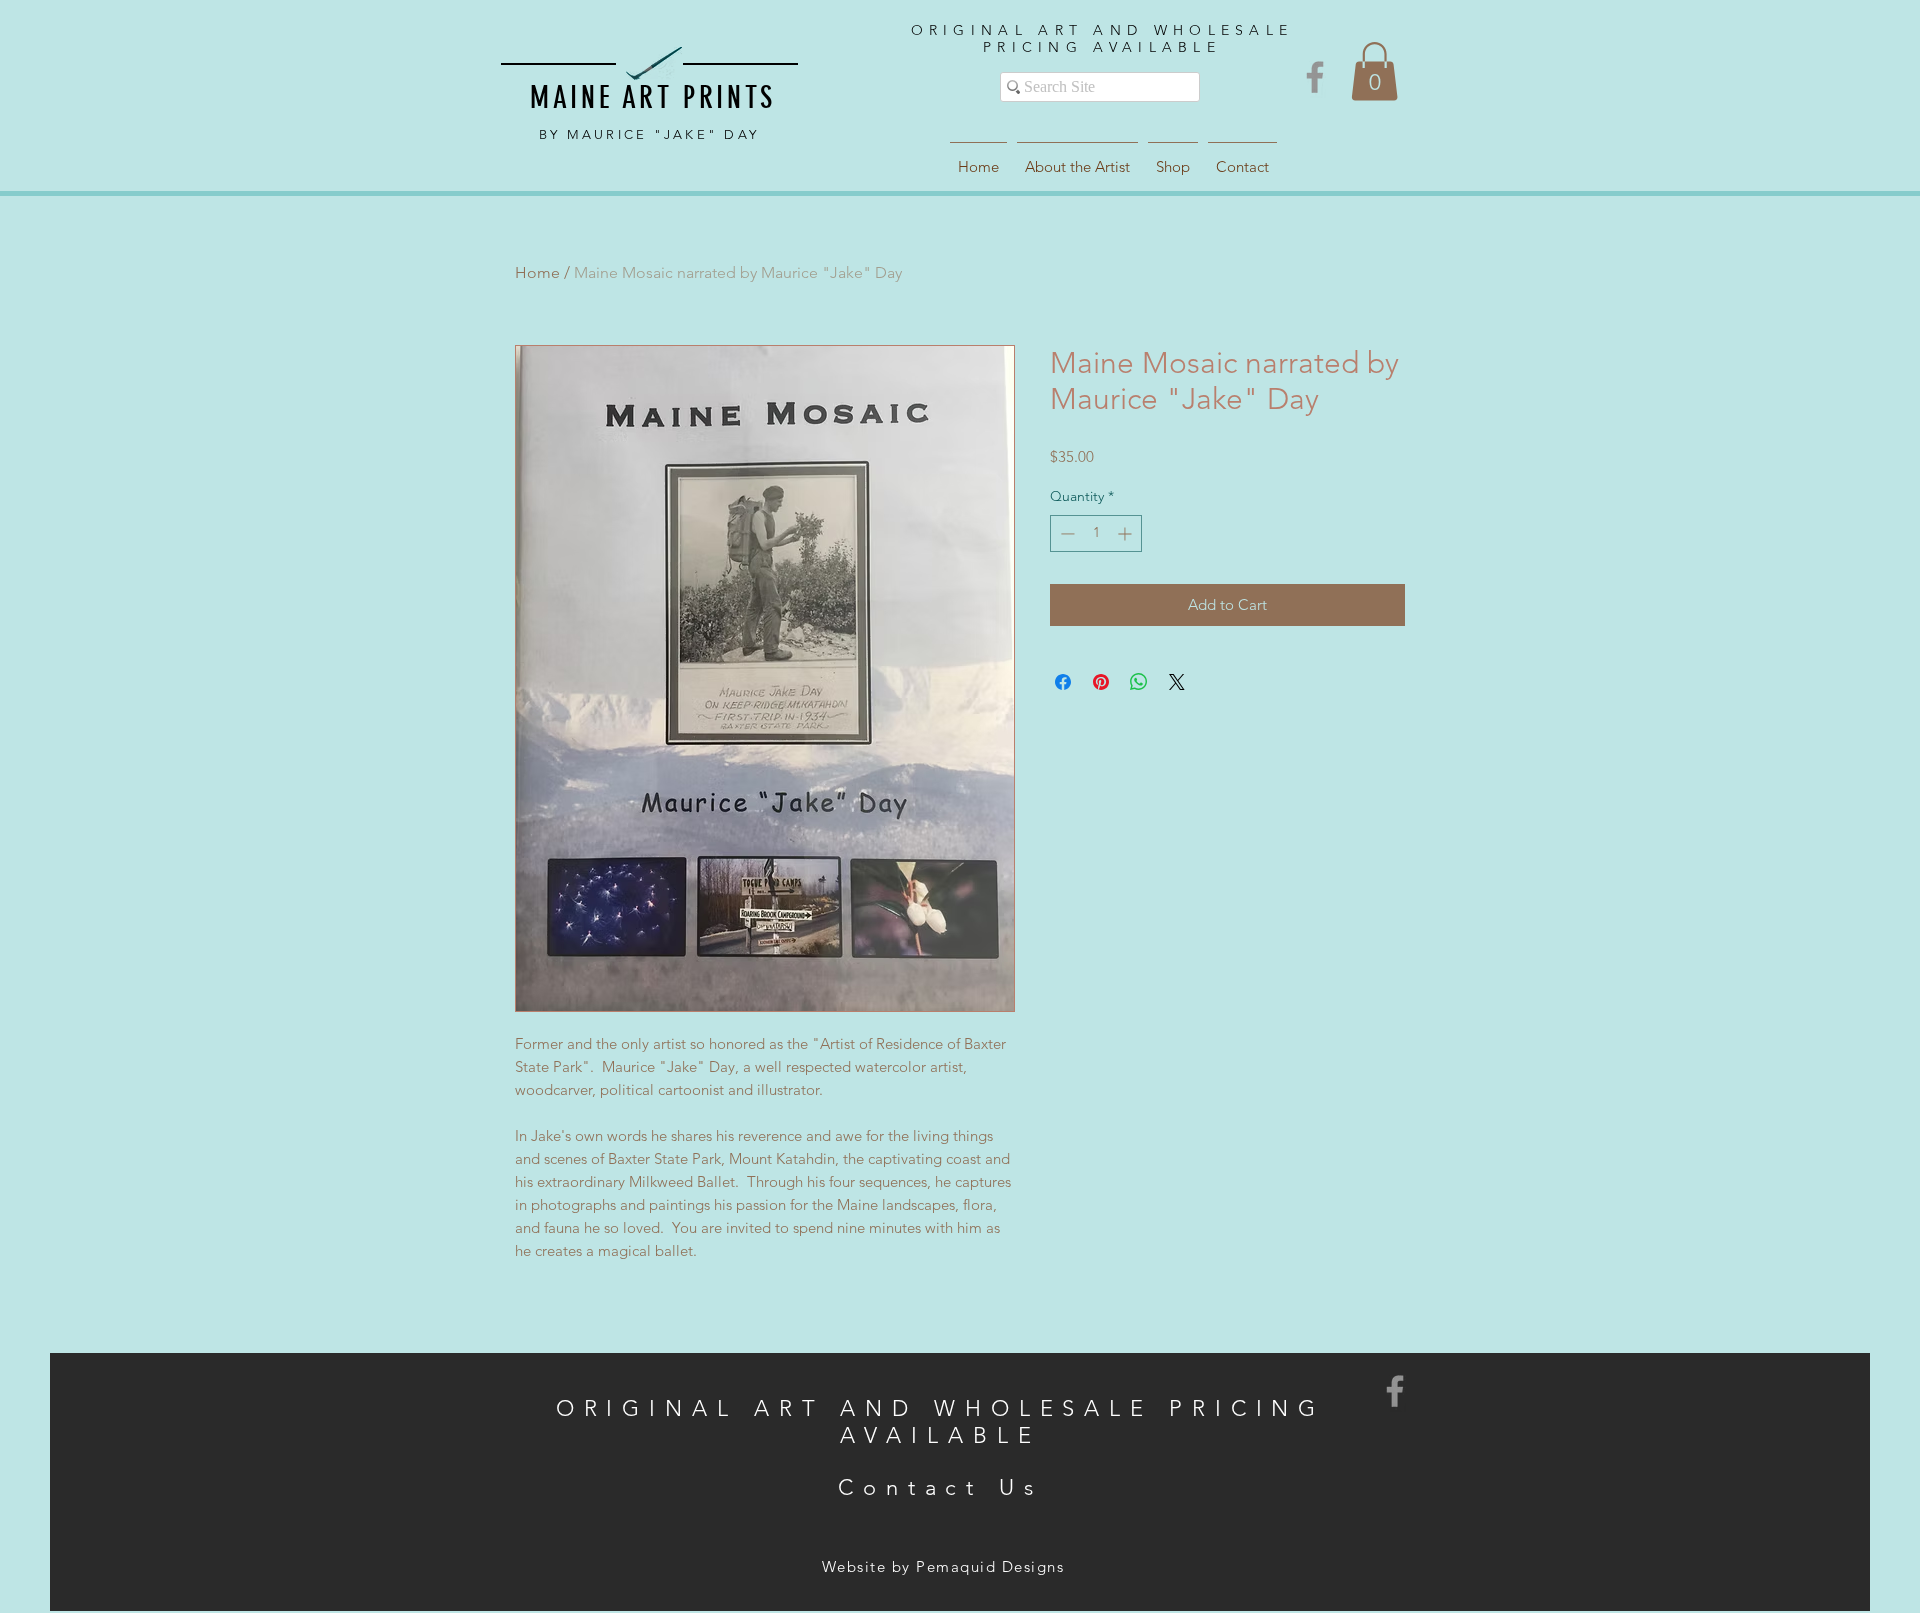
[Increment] (1126, 533)
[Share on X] (1177, 682)
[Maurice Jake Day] (1315, 77)
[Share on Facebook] (1063, 682)
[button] (1374, 71)
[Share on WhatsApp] (1139, 682)
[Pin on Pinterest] (1101, 682)
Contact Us (940, 1487)
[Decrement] (1065, 533)
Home (537, 272)
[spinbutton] (1096, 533)
